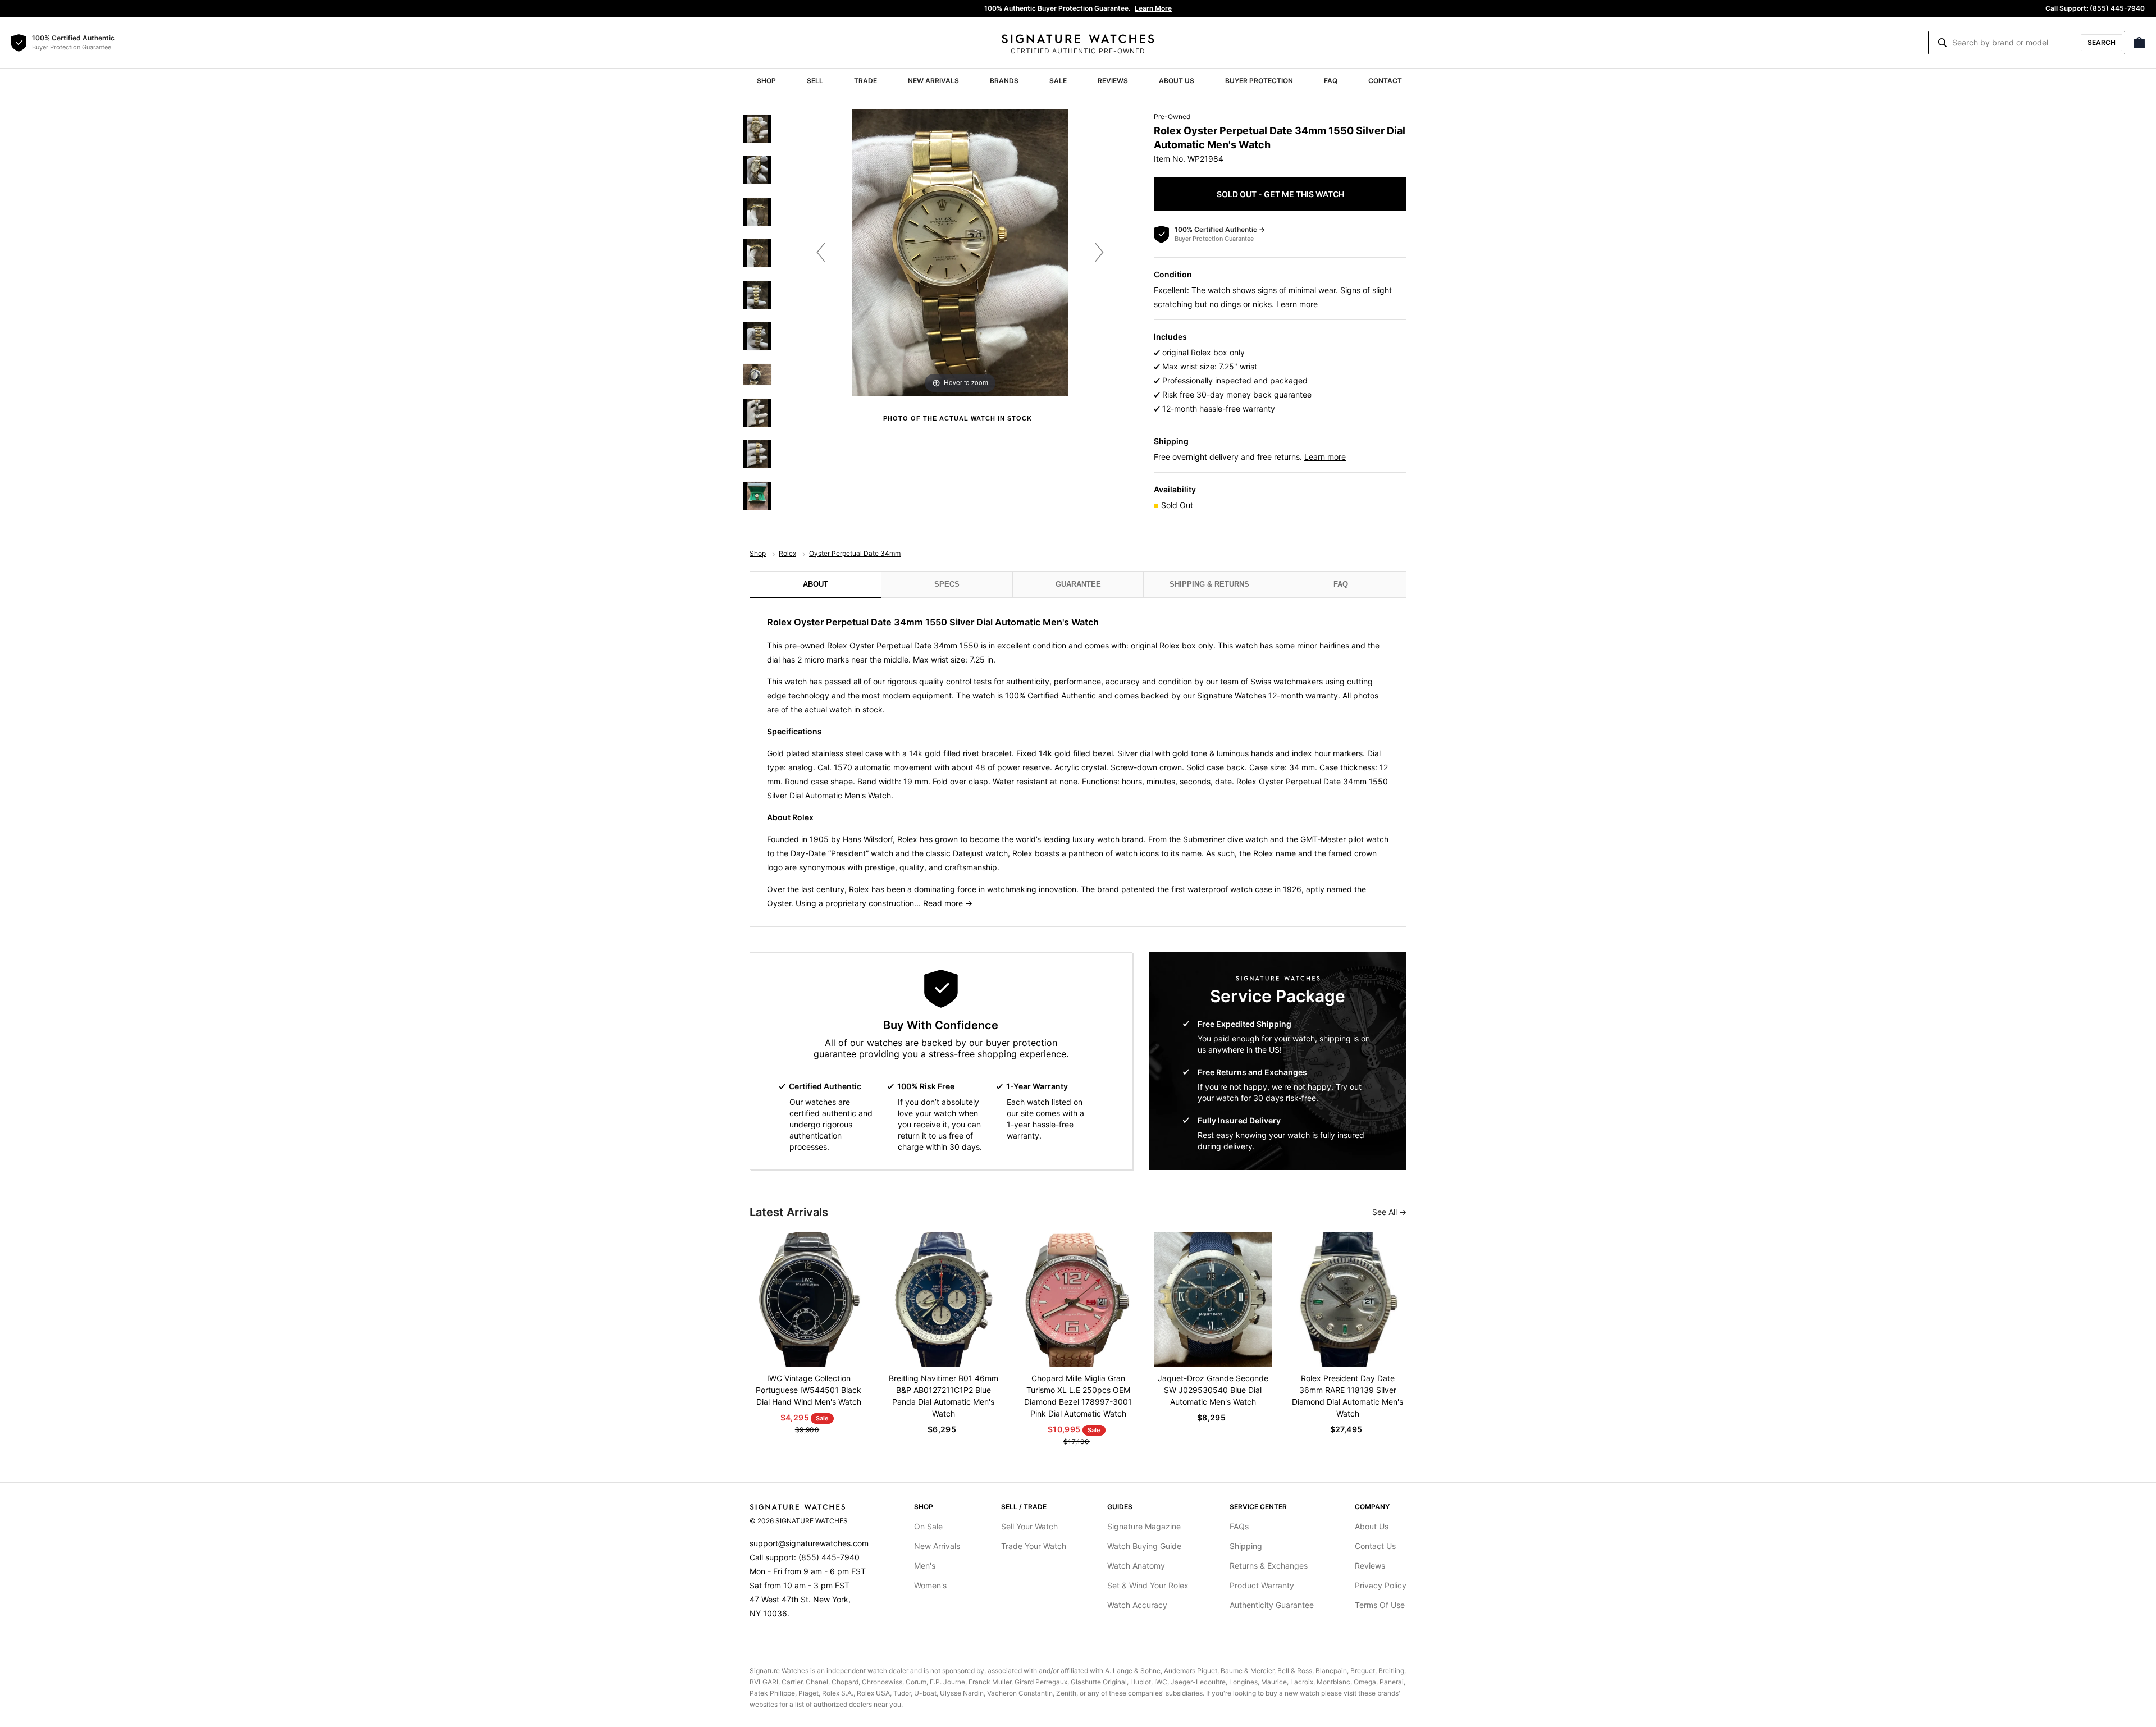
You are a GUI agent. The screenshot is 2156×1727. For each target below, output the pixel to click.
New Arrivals (933, 81)
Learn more (1297, 304)
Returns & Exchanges (1269, 1566)
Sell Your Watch (1029, 1526)
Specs (947, 584)
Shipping (1246, 1546)
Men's (925, 1566)
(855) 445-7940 (829, 1557)
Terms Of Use (1380, 1605)
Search (2102, 42)
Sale (1058, 81)
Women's (930, 1585)
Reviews (1113, 81)
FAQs (1239, 1526)
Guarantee (1078, 584)
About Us (1177, 81)
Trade (865, 81)
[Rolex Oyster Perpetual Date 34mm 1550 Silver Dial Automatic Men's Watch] (757, 129)
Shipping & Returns (1209, 584)
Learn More (1153, 8)
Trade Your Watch (1034, 1546)
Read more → (948, 903)
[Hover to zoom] (960, 252)
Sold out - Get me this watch (1280, 194)
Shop (766, 81)
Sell (815, 81)
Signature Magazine (1144, 1526)
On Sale (928, 1526)
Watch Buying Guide (1144, 1546)
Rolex (787, 553)
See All (1386, 1212)
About (816, 584)
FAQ (1331, 81)
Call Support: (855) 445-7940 (2095, 8)
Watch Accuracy (1137, 1605)
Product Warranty (1262, 1585)
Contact (1385, 81)
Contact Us (1375, 1546)
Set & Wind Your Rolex (1148, 1585)
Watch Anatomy (1136, 1566)
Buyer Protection (1259, 81)
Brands (1004, 81)
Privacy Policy (1381, 1585)
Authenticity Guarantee (1272, 1605)
